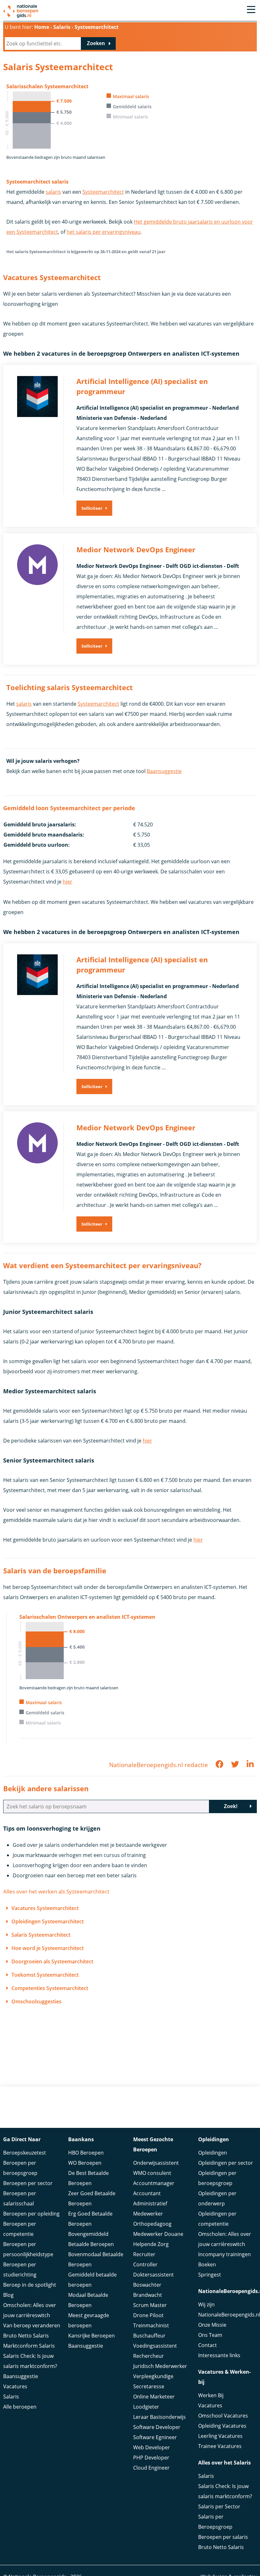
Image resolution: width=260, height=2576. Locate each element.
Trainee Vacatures (220, 2446)
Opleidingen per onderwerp (217, 2198)
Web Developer (152, 2447)
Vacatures (15, 2386)
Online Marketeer (154, 2397)
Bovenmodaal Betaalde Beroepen (96, 2259)
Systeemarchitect (103, 192)
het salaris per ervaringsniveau (104, 232)
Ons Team (210, 2335)
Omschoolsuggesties (36, 2001)
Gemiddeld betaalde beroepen (92, 2280)
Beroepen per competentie (20, 2229)
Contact (208, 2345)
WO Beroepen (85, 2163)
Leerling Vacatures (220, 2436)
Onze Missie (212, 2325)
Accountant (147, 2193)
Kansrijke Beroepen (91, 2336)
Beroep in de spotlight (30, 2285)
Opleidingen (213, 2153)
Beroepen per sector (28, 2183)
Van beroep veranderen (32, 2325)
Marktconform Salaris (29, 2346)
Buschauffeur (149, 2336)
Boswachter (147, 2285)
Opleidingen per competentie (217, 2219)
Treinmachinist (151, 2325)
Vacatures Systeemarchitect (45, 1908)
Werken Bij (211, 2395)
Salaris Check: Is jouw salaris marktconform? (30, 2361)
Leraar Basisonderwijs (159, 2417)
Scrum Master (150, 2305)
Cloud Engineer (151, 2468)
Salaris (11, 2397)
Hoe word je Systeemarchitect (48, 1948)
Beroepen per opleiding (31, 2214)
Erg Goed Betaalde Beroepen (90, 2219)
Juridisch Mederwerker (160, 2366)
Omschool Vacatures (223, 2416)
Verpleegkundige (153, 2376)
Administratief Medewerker (150, 2209)
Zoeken (96, 43)
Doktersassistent (153, 2275)
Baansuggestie (164, 771)
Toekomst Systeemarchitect (45, 1975)
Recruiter (144, 2254)
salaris (53, 192)
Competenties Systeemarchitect (50, 1988)
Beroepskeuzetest (25, 2153)
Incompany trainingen (224, 2254)
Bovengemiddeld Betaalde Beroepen (91, 2239)
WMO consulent (152, 2173)
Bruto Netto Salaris (26, 2336)
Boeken (207, 2264)
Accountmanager (154, 2183)
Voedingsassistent (155, 2346)
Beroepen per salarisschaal (20, 2198)
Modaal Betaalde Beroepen (88, 2300)
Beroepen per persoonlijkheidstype (28, 2249)
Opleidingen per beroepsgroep (217, 2178)
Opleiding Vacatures (222, 2426)
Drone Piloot (148, 2315)
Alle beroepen (20, 2407)
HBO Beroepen (86, 2153)
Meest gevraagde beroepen (89, 2320)
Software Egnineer (155, 2437)
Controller (145, 2264)
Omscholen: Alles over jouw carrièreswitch (30, 2310)
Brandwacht (148, 2295)
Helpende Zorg (151, 2244)
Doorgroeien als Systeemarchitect (52, 1961)
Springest (210, 2275)
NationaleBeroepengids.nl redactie (159, 1765)
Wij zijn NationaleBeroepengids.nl (227, 2310)
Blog (8, 2295)
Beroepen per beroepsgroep (20, 2168)
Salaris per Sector (219, 2506)
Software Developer (157, 2427)
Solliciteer (92, 508)
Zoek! (231, 1806)
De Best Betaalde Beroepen (88, 2178)
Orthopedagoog (152, 2224)
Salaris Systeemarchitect (41, 1935)
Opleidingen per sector (226, 2163)
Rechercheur (149, 2356)
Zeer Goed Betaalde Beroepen (92, 2198)
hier (68, 882)
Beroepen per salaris (223, 2537)
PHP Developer (151, 2458)
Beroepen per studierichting (20, 2270)
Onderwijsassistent (156, 2163)
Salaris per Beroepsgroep (215, 2522)
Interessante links (219, 2355)
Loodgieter (146, 2407)
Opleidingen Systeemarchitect (48, 1921)
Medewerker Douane (158, 2234)
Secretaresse (149, 2386)
